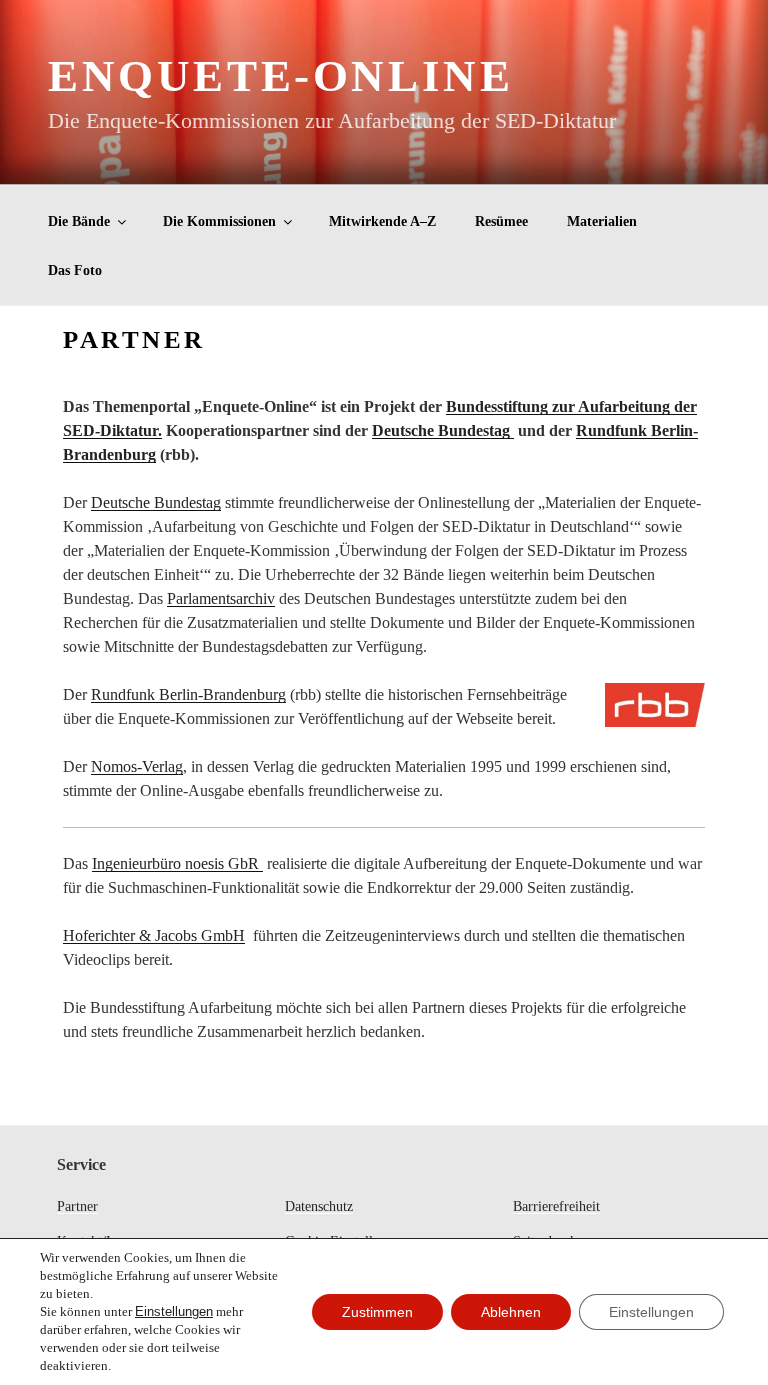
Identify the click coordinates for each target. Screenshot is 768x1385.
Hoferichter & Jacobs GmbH (154, 935)
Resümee (501, 221)
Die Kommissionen (219, 221)
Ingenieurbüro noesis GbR (177, 863)
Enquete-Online (280, 76)
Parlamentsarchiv (221, 598)
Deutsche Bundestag (443, 430)
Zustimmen (377, 1312)
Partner (77, 1206)
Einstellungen (174, 1311)
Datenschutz (319, 1206)
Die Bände (79, 221)
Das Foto (75, 270)
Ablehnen (511, 1312)
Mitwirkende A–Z (382, 221)
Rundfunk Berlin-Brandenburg (188, 694)
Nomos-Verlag (137, 766)
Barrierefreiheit (556, 1206)
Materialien (602, 221)
